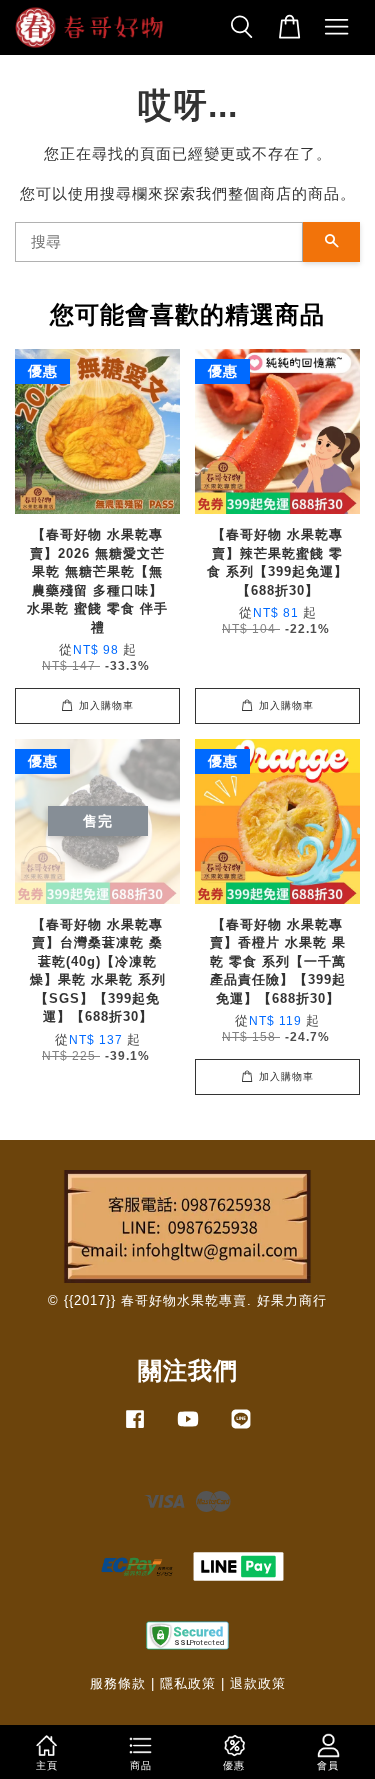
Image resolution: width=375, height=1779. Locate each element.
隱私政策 (188, 1683)
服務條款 (118, 1683)
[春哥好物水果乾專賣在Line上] (241, 1428)
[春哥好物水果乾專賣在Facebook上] (135, 1428)
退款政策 (258, 1683)
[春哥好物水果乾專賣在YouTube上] (188, 1428)
